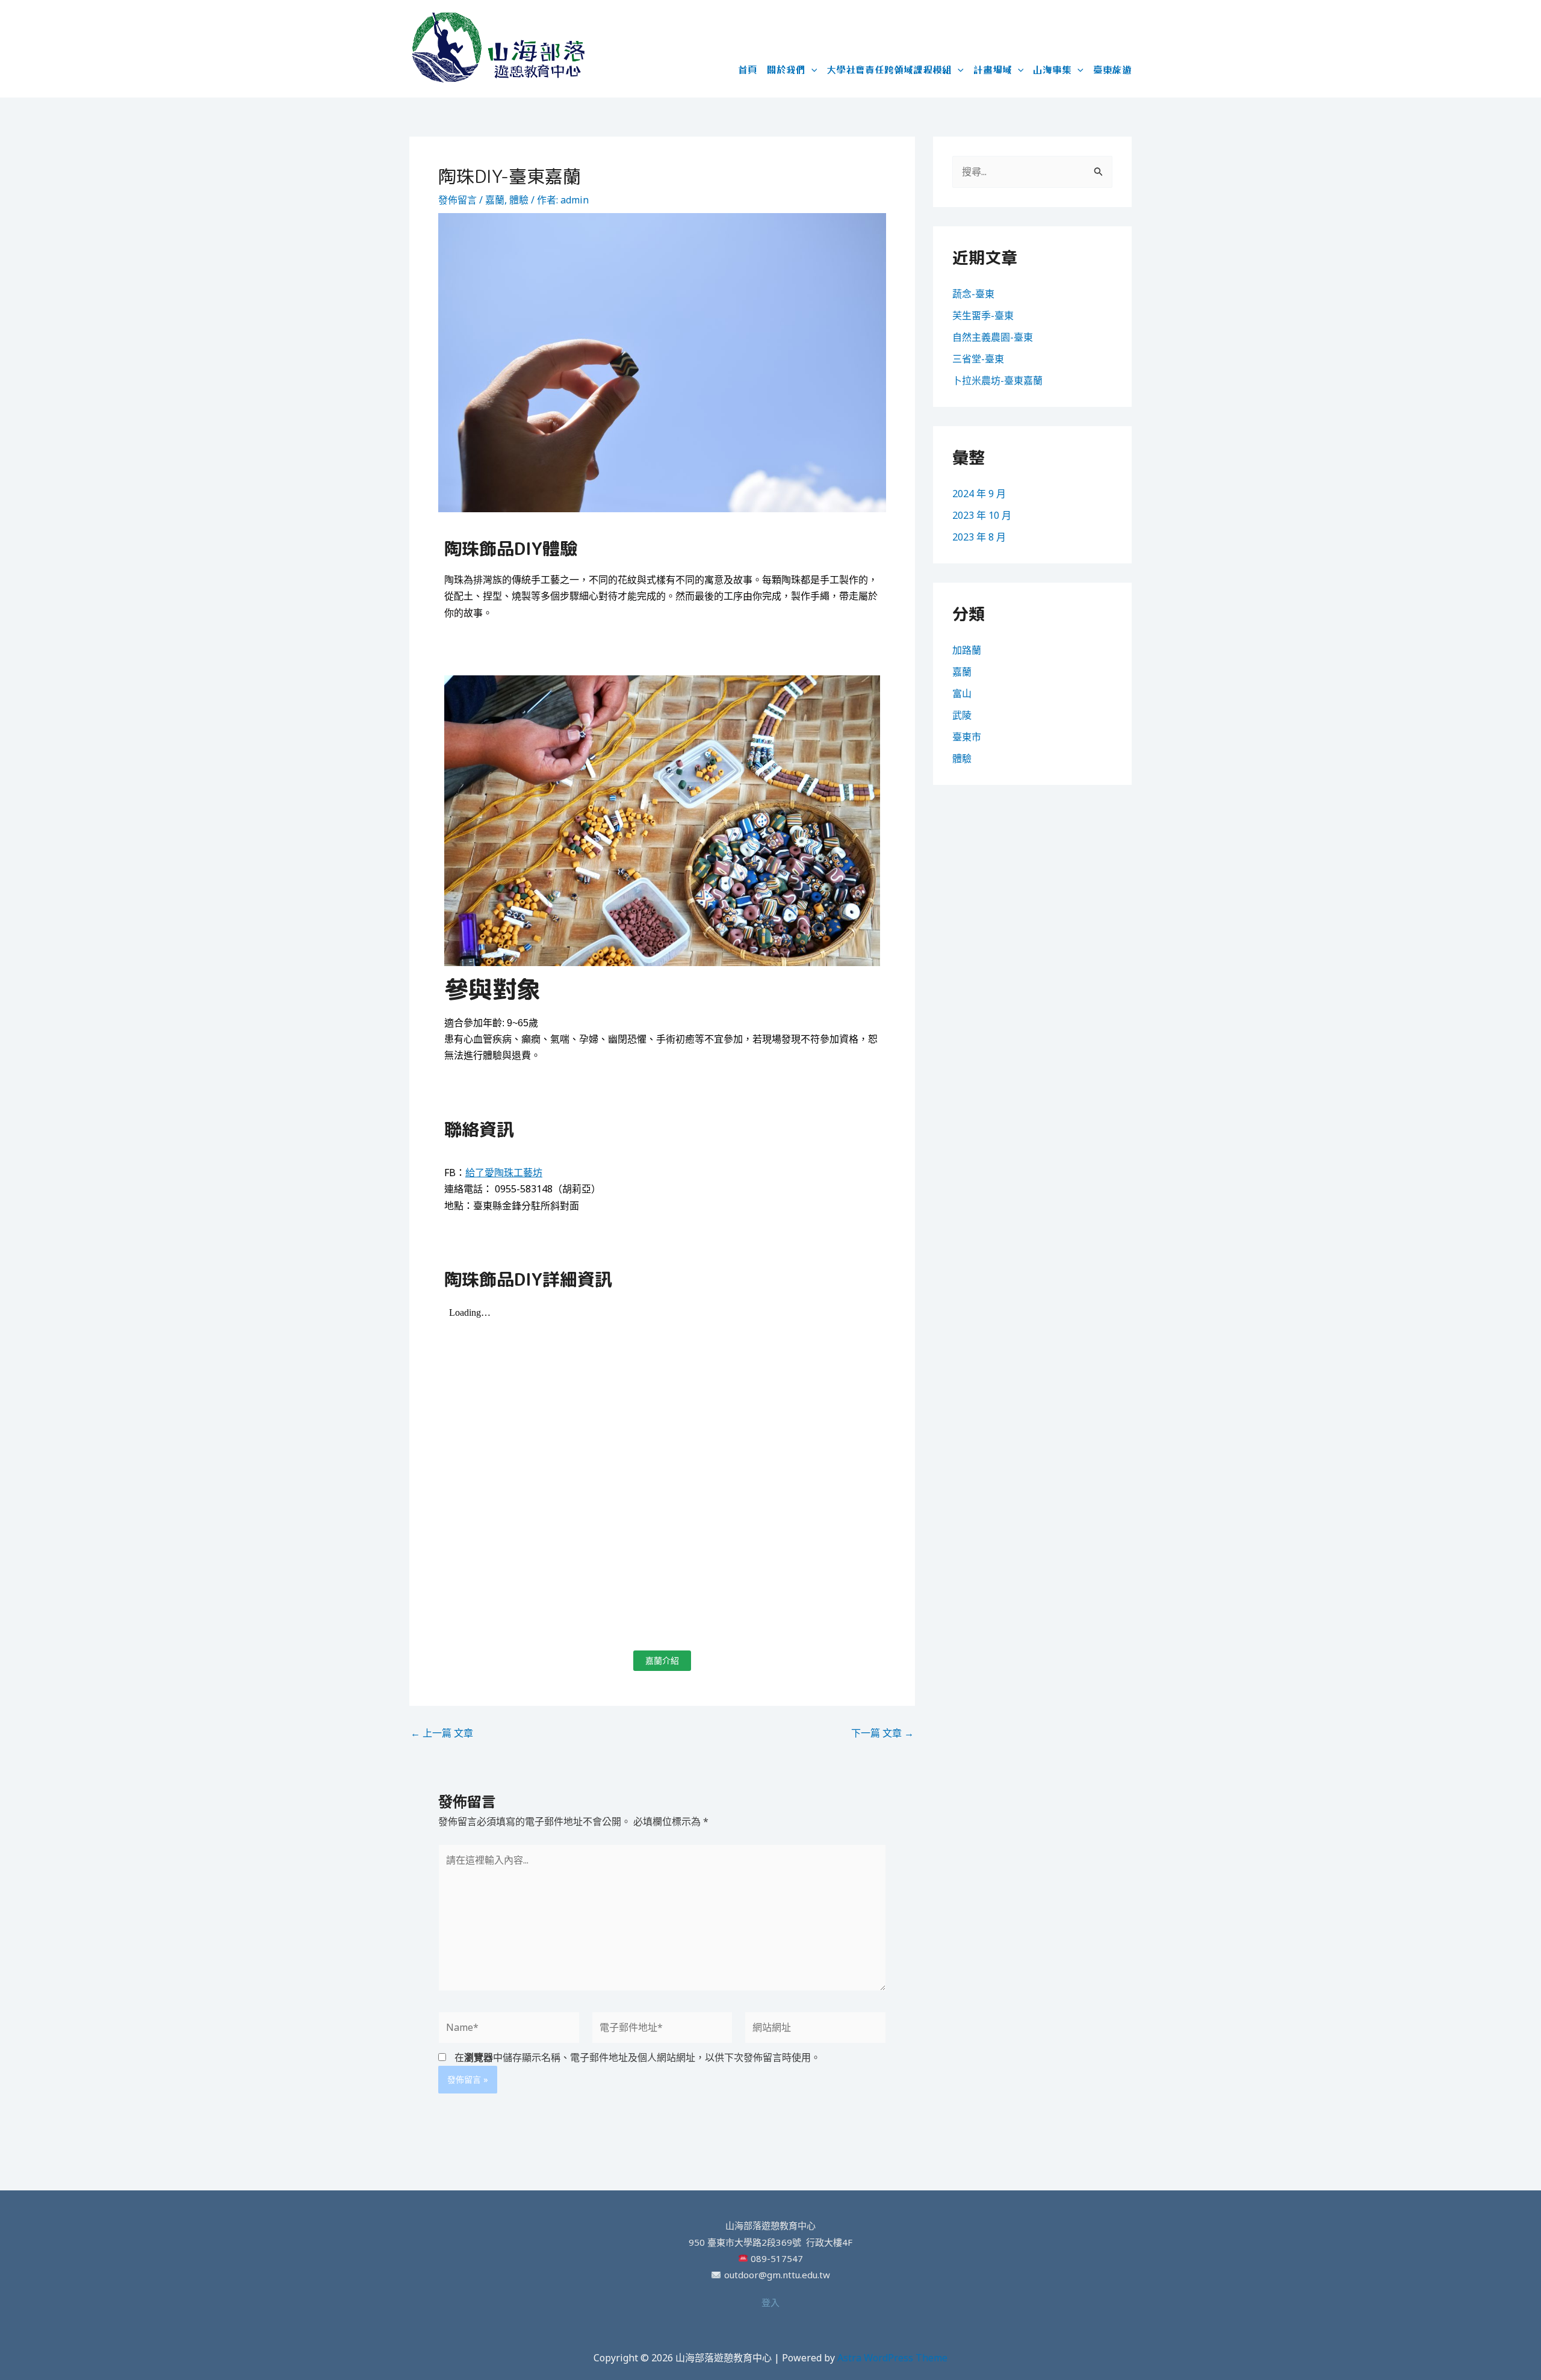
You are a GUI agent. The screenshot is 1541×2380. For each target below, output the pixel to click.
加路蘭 (967, 650)
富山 (962, 693)
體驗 (519, 200)
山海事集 (1052, 69)
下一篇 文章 (882, 1733)
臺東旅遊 (1112, 69)
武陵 (962, 715)
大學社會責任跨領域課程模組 (889, 69)
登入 (770, 2302)
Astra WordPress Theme (892, 2358)
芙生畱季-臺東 (983, 315)
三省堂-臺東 (978, 359)
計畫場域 (993, 69)
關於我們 (786, 69)
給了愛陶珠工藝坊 (504, 1173)
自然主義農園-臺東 (993, 337)
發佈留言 (457, 200)
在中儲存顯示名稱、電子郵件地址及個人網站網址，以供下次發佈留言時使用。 (637, 2057)
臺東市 (967, 737)
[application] (811, 69)
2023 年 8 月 (979, 537)
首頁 (748, 69)
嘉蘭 (495, 200)
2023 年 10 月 (982, 515)
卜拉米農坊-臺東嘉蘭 (997, 380)
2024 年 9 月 (979, 494)
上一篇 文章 (442, 1733)
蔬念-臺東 (973, 294)
